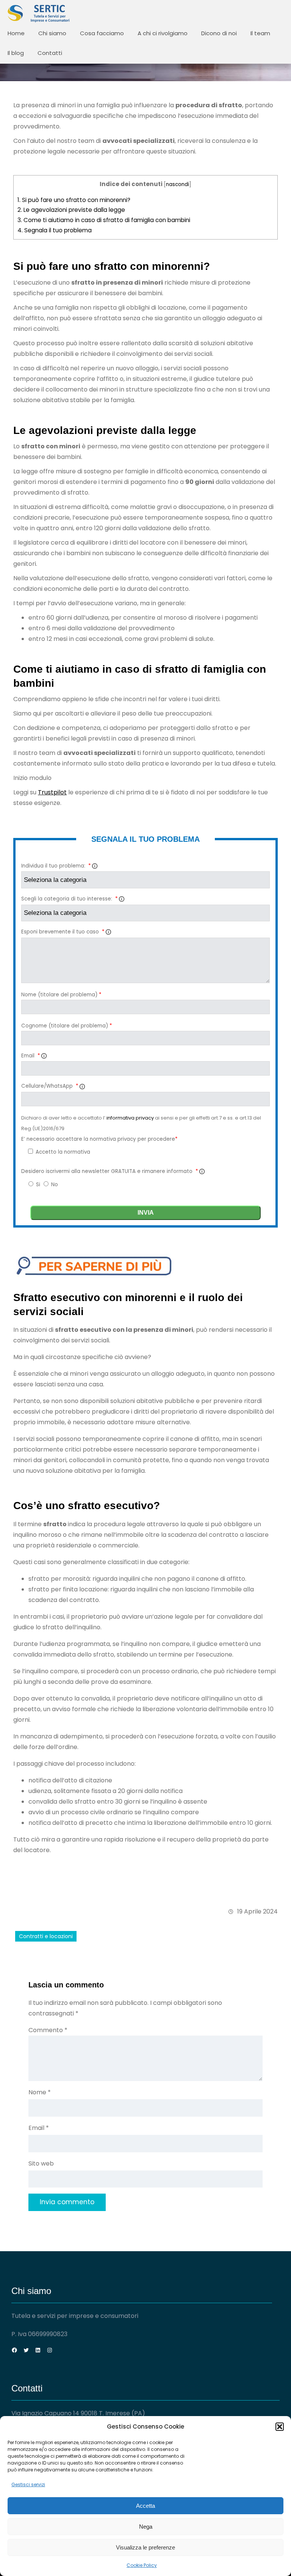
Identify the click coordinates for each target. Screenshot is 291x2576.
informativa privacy (131, 1118)
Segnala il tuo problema (55, 230)
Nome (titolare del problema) (61, 995)
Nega (146, 2527)
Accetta (145, 2506)
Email (31, 1056)
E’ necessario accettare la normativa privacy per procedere (99, 1139)
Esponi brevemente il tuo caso (63, 932)
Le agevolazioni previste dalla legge (71, 210)
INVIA (146, 1213)
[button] (280, 2427)
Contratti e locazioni (46, 1936)
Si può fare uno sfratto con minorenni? (74, 200)
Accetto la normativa (62, 1152)
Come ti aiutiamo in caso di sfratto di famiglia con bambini (104, 220)
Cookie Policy (142, 2565)
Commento (48, 2030)
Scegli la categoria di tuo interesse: (69, 899)
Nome (40, 2092)
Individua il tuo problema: (56, 866)
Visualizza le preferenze (145, 2547)
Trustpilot (52, 792)
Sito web (41, 2163)
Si (39, 1185)
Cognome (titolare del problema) (66, 1026)
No (55, 1185)
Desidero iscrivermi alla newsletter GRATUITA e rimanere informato (110, 1171)
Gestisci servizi (28, 2484)
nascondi (178, 184)
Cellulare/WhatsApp (50, 1086)
